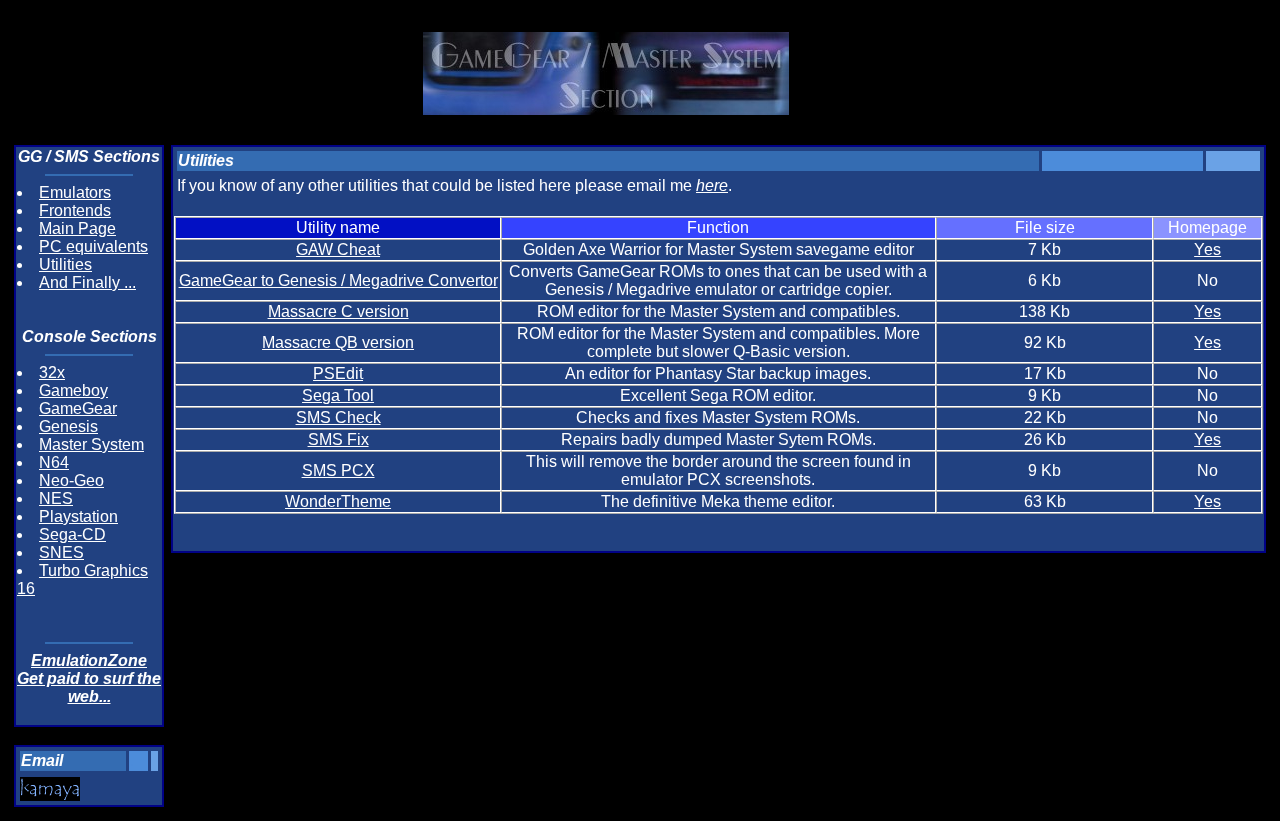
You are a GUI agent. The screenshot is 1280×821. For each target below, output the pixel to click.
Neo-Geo (71, 480)
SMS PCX (338, 470)
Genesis (68, 426)
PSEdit (338, 373)
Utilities (65, 264)
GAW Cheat (338, 249)
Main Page (77, 228)
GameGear (78, 408)
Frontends (75, 210)
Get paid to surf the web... (89, 687)
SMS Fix (338, 439)
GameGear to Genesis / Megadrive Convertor (338, 280)
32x (52, 372)
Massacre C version (338, 311)
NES (56, 498)
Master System (91, 444)
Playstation (78, 516)
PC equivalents (93, 246)
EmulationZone (89, 660)
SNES (61, 552)
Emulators (75, 192)
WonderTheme (338, 501)
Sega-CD (72, 534)
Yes (1207, 249)
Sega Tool (338, 395)
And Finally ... (87, 282)
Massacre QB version (338, 342)
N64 (54, 462)
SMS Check (338, 417)
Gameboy (73, 390)
